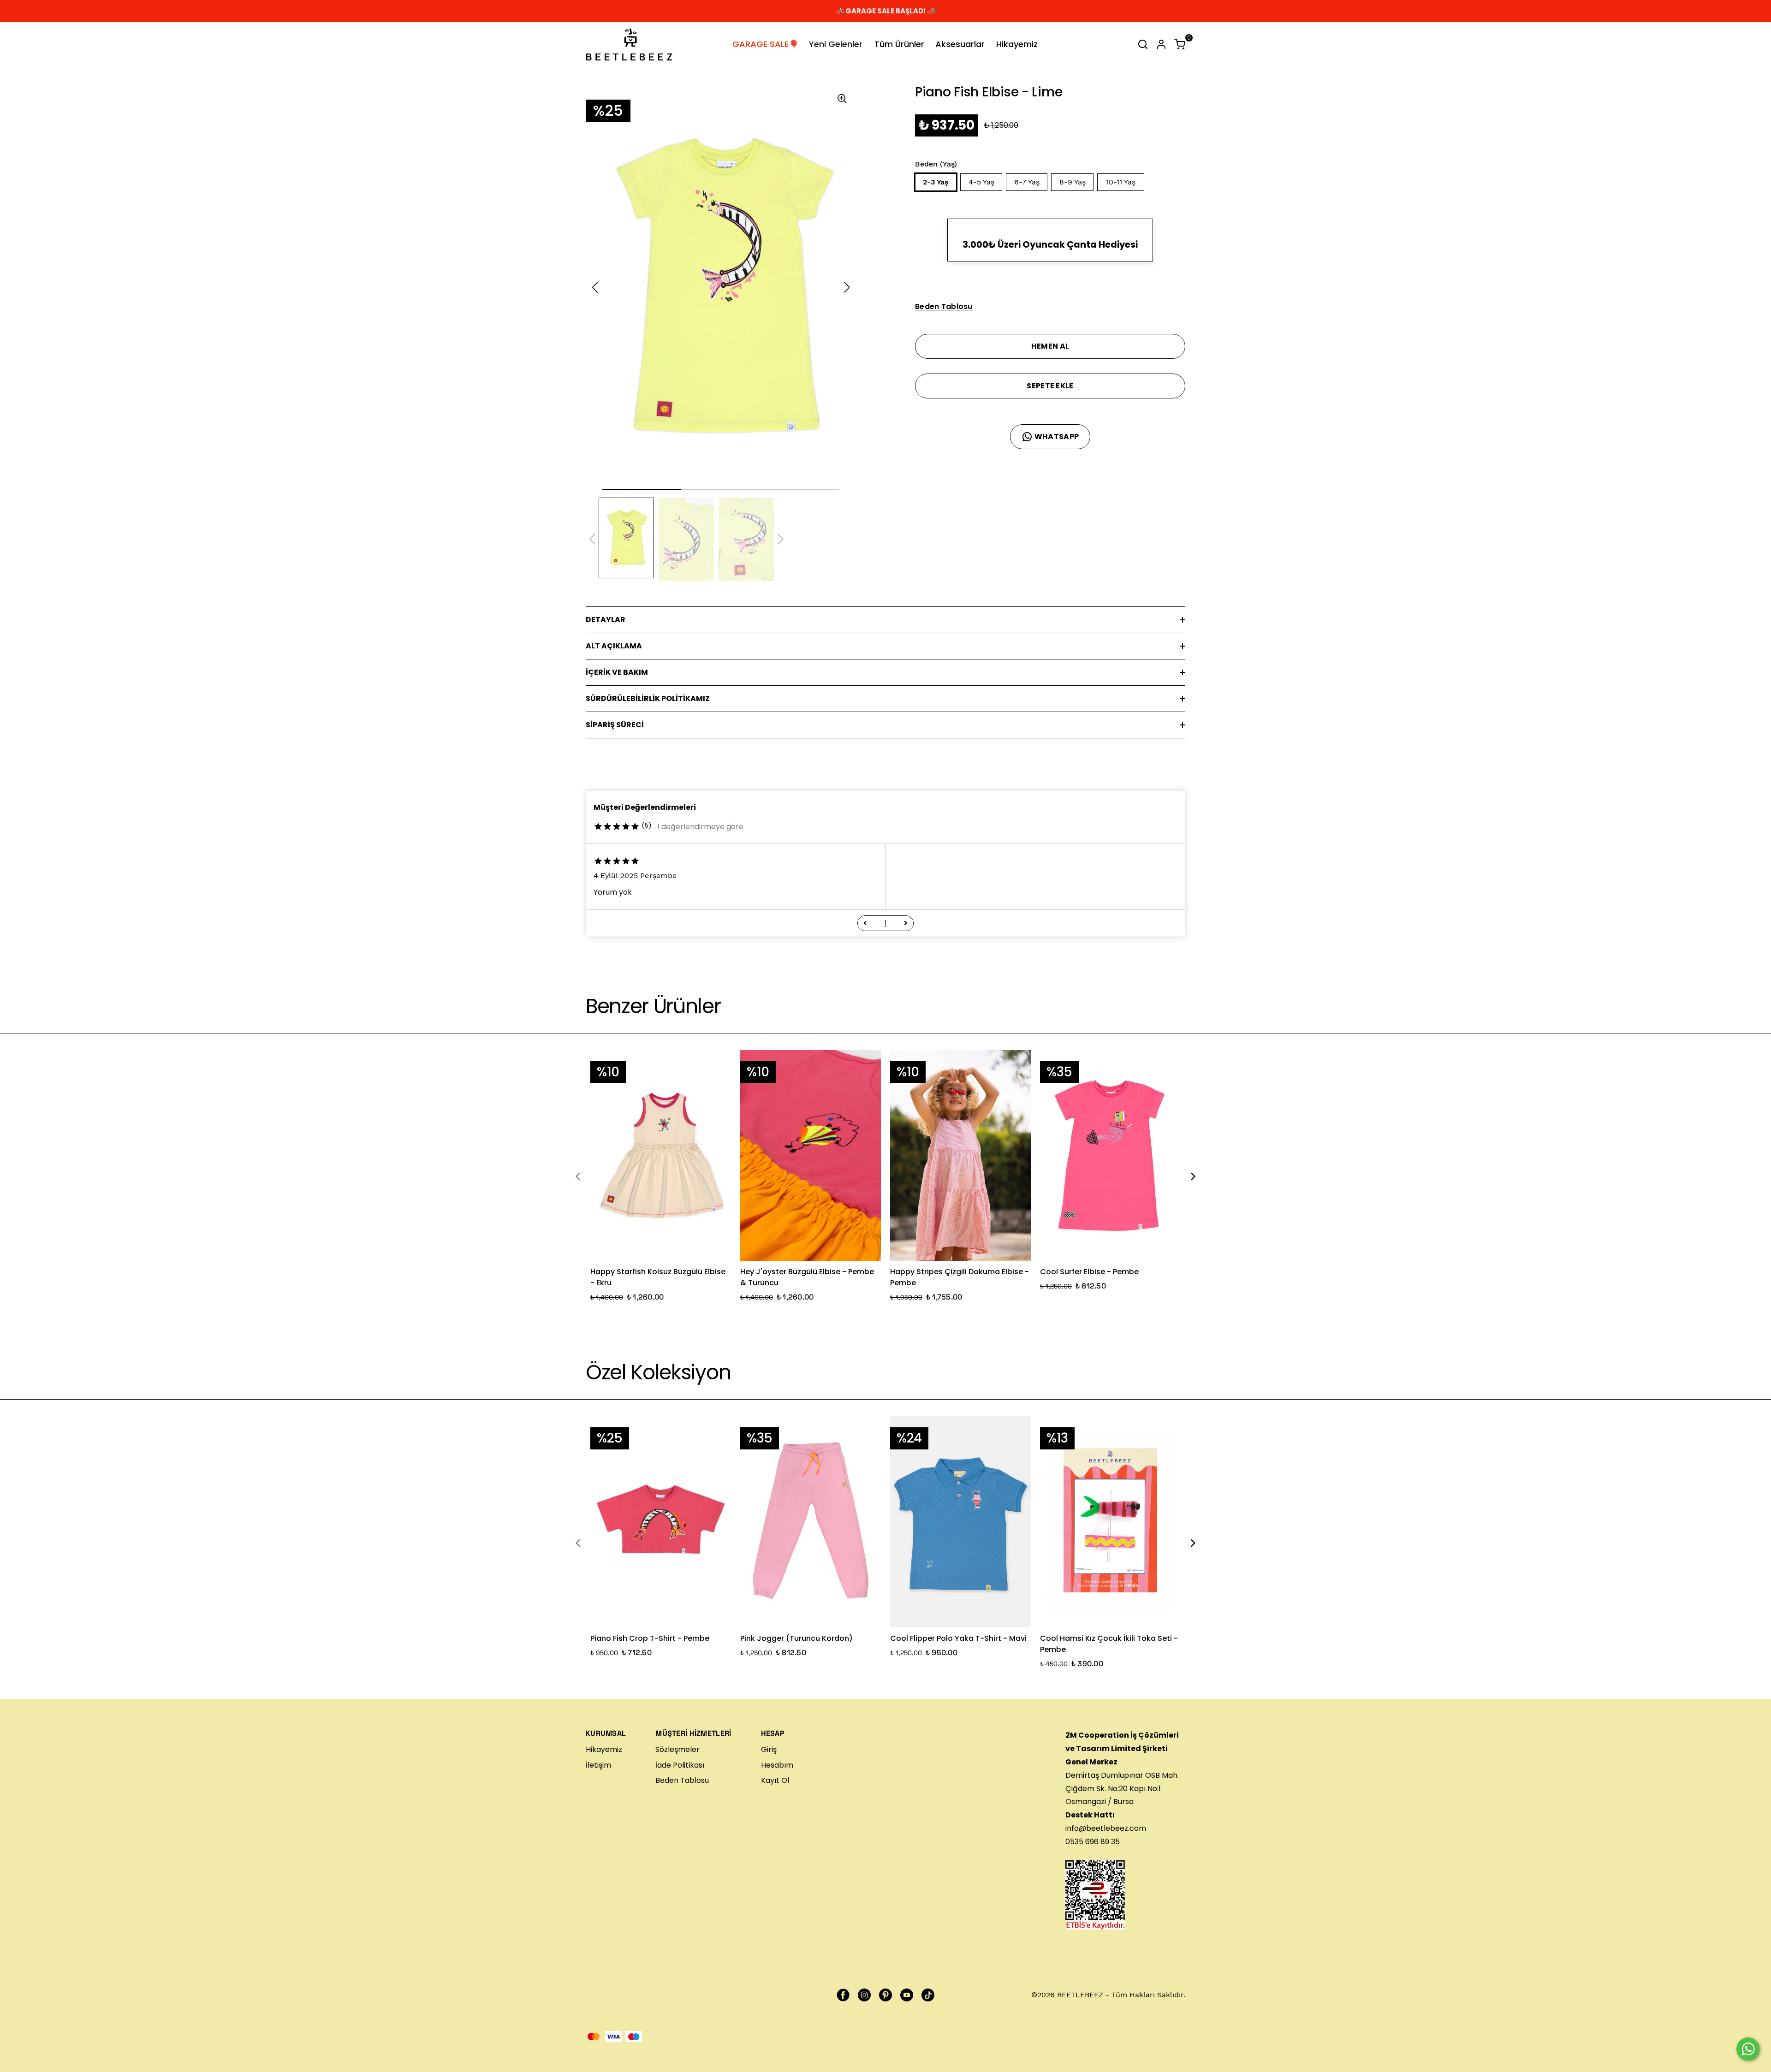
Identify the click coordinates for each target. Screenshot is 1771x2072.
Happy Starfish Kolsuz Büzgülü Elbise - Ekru (658, 1277)
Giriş (769, 1749)
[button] (865, 923)
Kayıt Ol (775, 1780)
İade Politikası (680, 1765)
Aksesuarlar (960, 44)
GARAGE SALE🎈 (766, 44)
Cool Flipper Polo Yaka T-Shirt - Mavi (958, 1638)
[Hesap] (1161, 44)
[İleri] (906, 923)
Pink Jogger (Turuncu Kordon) (796, 1638)
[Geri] (865, 923)
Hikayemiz (1017, 44)
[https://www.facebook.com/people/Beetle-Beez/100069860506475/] (843, 1995)
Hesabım (777, 1765)
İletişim (598, 1765)
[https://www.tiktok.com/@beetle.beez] (928, 1995)
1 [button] (885, 923)
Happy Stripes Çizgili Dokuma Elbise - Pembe (960, 1277)
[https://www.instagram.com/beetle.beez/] (864, 1995)
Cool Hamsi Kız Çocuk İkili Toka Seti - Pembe (1109, 1644)
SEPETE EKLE (1050, 386)
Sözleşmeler (677, 1749)
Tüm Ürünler (899, 44)
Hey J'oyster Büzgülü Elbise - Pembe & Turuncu (807, 1277)
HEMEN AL (1050, 346)
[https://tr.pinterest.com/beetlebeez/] (885, 1995)
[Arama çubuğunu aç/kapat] (1143, 44)
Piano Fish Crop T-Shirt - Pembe (650, 1638)
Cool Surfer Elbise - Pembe (1089, 1272)
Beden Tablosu (682, 1780)
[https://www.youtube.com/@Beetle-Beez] (907, 1995)
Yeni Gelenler (836, 44)
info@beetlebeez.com (1106, 1828)
